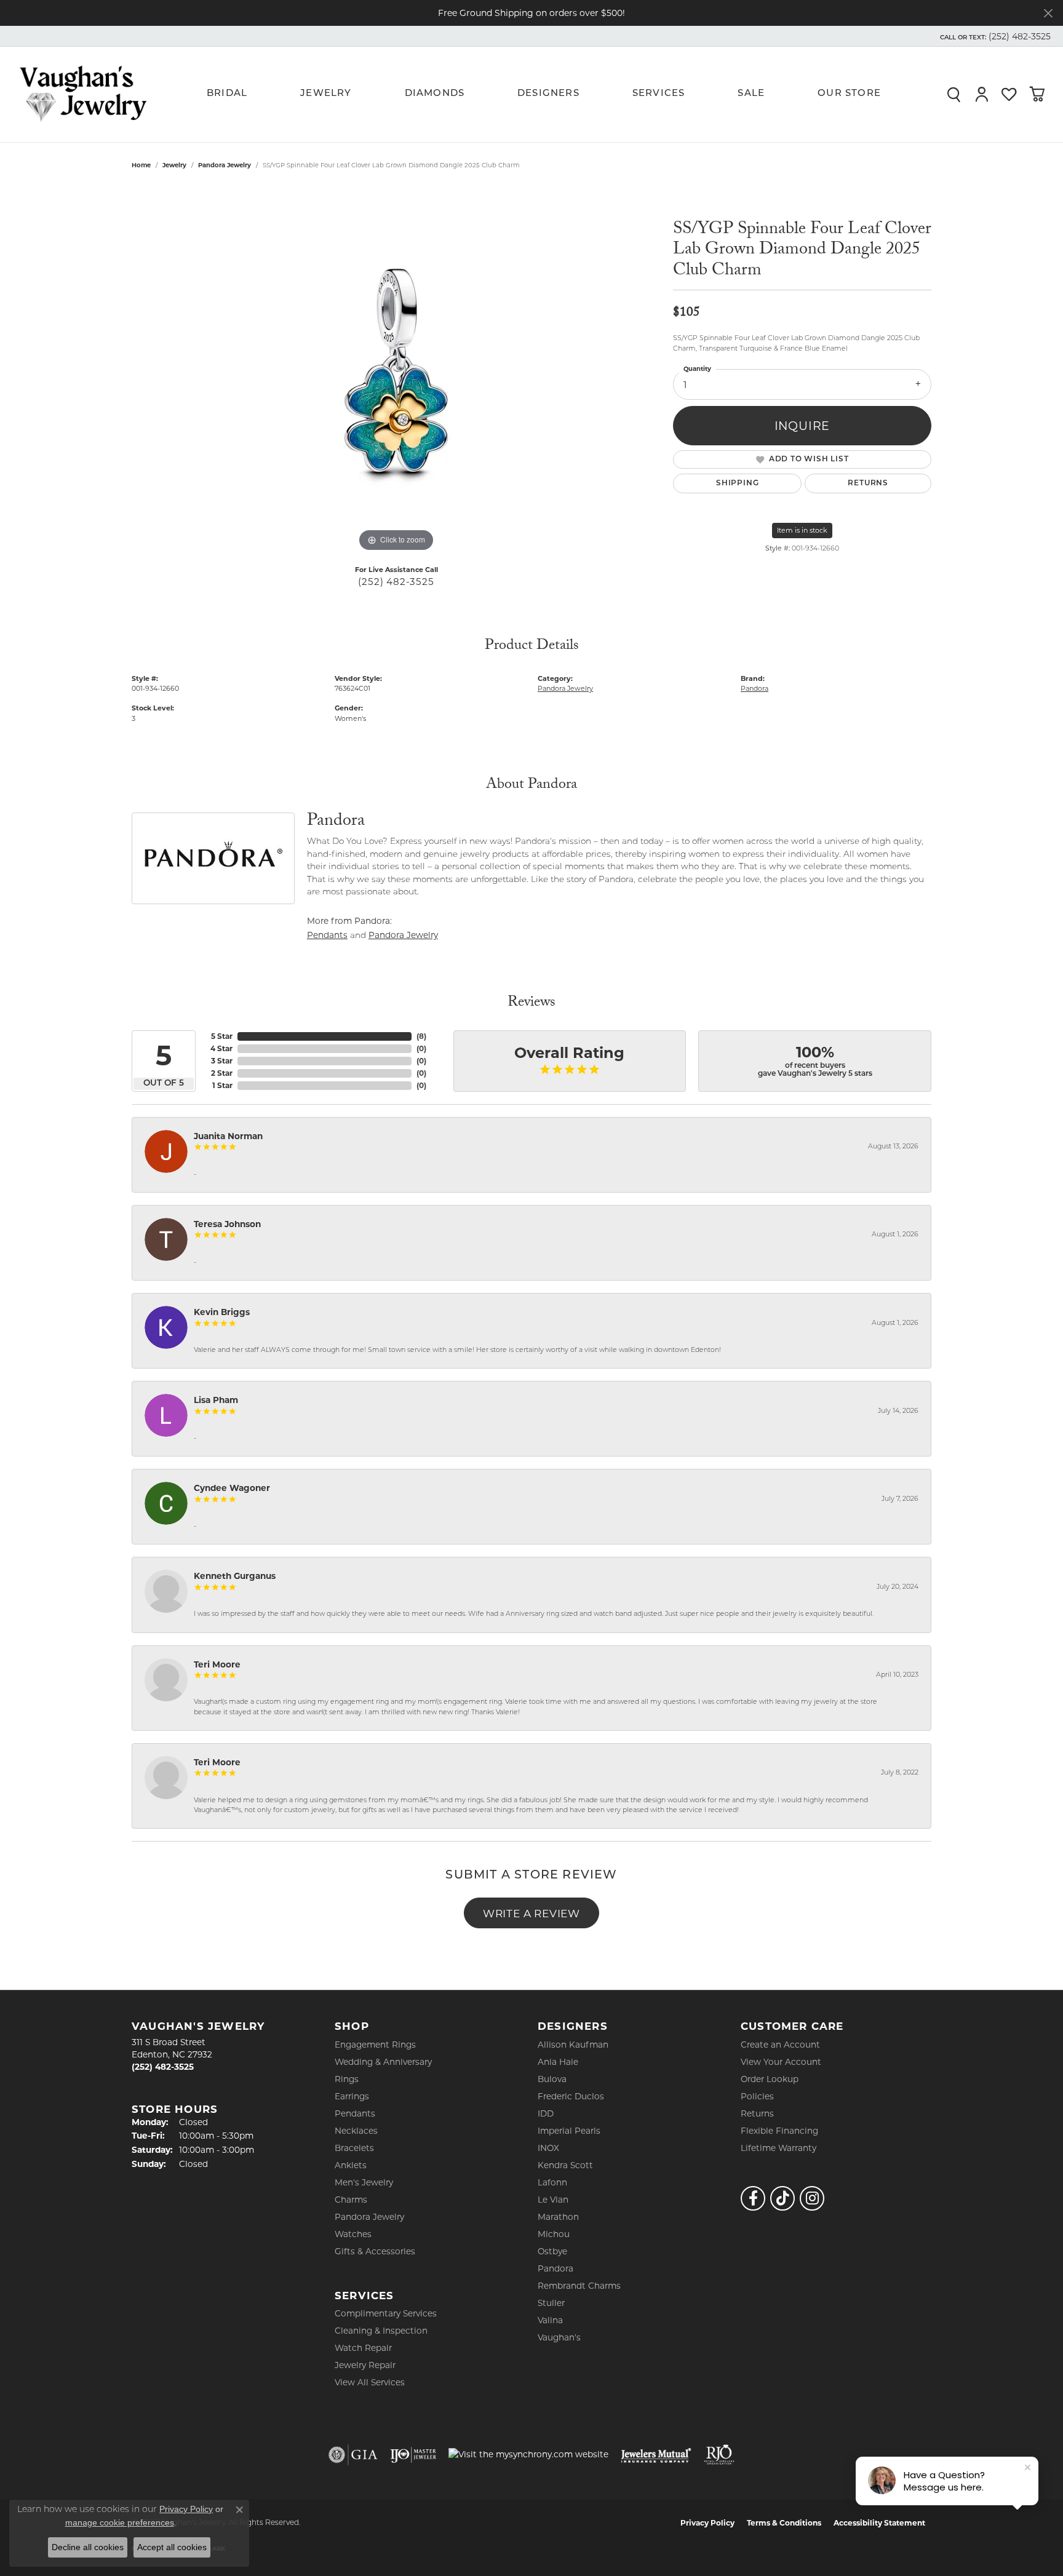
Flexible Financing (779, 2131)
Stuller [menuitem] (551, 2303)
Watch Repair (363, 2348)
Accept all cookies (172, 2547)
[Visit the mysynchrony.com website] (528, 2454)
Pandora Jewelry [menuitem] (369, 2217)
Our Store (849, 94)
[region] (396, 370)
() (421, 1036)
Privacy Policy (707, 2523)
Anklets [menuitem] (351, 2165)
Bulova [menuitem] (552, 2079)
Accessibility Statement (879, 2523)
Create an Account (780, 2045)
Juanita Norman (228, 1136)
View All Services (370, 2382)
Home (141, 165)
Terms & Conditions (784, 2523)
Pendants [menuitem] (355, 2113)
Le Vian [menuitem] (553, 2200)
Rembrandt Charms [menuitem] (579, 2286)
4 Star (221, 1048)
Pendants (327, 935)
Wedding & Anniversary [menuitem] (383, 2062)
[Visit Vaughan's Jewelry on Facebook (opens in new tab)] (753, 2198)
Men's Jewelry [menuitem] (364, 2182)
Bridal (227, 94)
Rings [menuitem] (347, 2079)
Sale (751, 94)
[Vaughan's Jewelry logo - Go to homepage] (83, 94)
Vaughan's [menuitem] (559, 2337)
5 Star (222, 1036)
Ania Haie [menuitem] (558, 2062)
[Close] (1048, 13)
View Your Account (781, 2062)
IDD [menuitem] (546, 2113)
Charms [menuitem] (351, 2200)
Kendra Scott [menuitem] (565, 2165)
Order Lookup (770, 2079)
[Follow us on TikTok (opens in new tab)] (782, 2198)
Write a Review (531, 1913)
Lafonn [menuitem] (552, 2182)
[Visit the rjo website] (719, 2455)
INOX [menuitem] (548, 2148)
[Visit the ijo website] (413, 2455)
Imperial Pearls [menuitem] (569, 2131)
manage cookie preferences (120, 2522)
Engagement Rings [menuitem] (375, 2045)
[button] (994, 36)
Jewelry (326, 94)
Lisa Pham (216, 1400)
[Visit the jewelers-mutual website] (656, 2455)
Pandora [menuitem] (555, 2268)
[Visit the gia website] (353, 2455)
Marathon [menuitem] (558, 2217)
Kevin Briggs (222, 1312)
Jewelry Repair (365, 2365)
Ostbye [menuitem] (552, 2251)
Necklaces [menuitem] (356, 2131)
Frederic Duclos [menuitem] (571, 2096)
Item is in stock (802, 530)
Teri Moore (217, 1664)
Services (659, 94)
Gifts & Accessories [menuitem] (375, 2251)
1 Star (222, 1085)
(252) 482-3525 (396, 582)
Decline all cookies (88, 2547)
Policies (757, 2096)
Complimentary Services (386, 2313)
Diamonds (435, 94)
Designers (548, 94)
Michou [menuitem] (554, 2234)
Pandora (754, 688)
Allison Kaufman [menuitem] (573, 2045)
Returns (868, 483)
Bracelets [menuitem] (354, 2148)
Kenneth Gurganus (235, 1576)
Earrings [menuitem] (352, 2096)
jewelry (174, 165)
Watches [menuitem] (353, 2234)
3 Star (222, 1061)
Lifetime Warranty (778, 2148)
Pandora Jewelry (225, 165)
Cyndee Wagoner (232, 1488)
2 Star (222, 1073)
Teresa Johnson (227, 1224)
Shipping (737, 483)
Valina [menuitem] (550, 2320)
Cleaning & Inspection (381, 2331)
